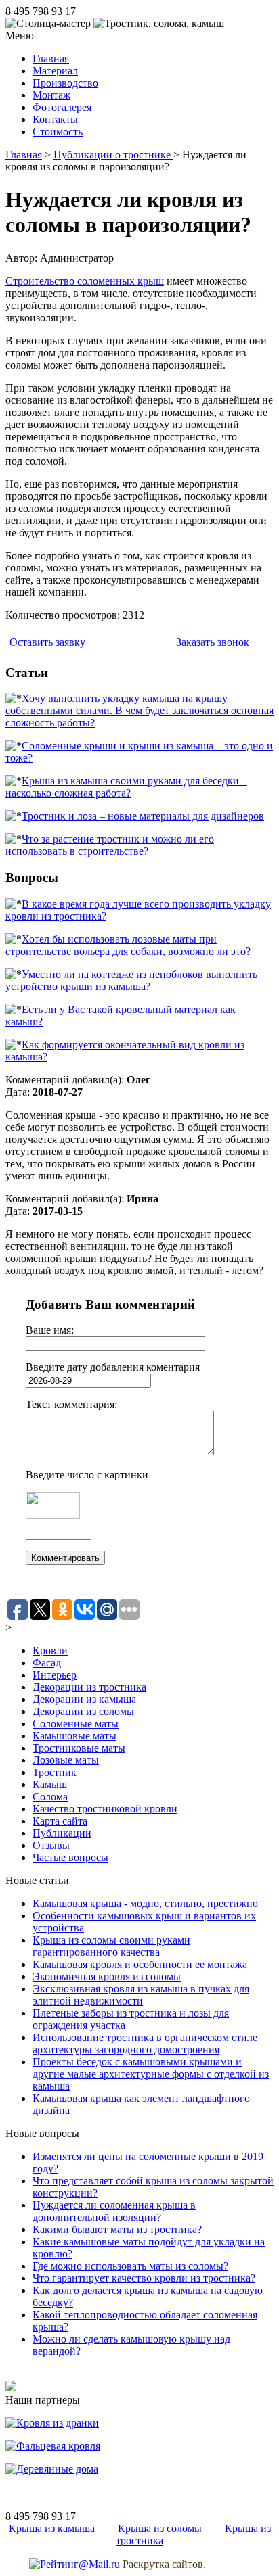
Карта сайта (60, 1821)
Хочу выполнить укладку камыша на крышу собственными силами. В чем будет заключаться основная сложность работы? (139, 710)
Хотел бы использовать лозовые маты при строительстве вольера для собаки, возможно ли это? (128, 945)
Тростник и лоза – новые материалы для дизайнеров (143, 816)
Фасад (47, 1663)
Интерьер (55, 1675)
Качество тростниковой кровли (105, 1809)
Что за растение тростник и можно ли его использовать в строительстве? (110, 845)
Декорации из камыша (84, 1699)
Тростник (55, 1772)
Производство (65, 83)
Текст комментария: (71, 1404)
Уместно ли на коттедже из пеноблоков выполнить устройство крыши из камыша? (131, 980)
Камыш (50, 1784)
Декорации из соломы (83, 1711)
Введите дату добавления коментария (113, 1367)
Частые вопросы (70, 1857)
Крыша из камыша (52, 2528)
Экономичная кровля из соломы (107, 1976)
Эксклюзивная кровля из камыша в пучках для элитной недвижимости (141, 1995)
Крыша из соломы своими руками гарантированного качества (111, 1946)
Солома (50, 1797)
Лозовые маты (66, 1760)
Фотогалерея (62, 107)
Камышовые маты (74, 1736)
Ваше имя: (50, 1330)
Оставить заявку (47, 642)
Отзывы (51, 1845)
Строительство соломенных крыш (85, 281)
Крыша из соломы (160, 2528)
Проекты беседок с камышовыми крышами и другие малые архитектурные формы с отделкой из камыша (151, 2074)
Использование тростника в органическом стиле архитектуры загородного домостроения (145, 2043)
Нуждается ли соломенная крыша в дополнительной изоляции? (114, 2211)
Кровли (50, 1650)
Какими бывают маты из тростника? (117, 2229)
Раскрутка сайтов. (164, 2564)
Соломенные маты (76, 1724)
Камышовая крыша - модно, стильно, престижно (145, 1903)
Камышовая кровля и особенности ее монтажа (140, 1964)
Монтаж (51, 95)
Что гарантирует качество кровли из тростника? (144, 2278)
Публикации (62, 1833)
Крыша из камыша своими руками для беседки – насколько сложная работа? (126, 787)
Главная (51, 58)
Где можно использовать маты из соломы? (130, 2266)
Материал (55, 71)
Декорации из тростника (89, 1687)
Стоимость (58, 132)
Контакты (55, 119)
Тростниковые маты (79, 1748)
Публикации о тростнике (113, 155)
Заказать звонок (213, 642)
